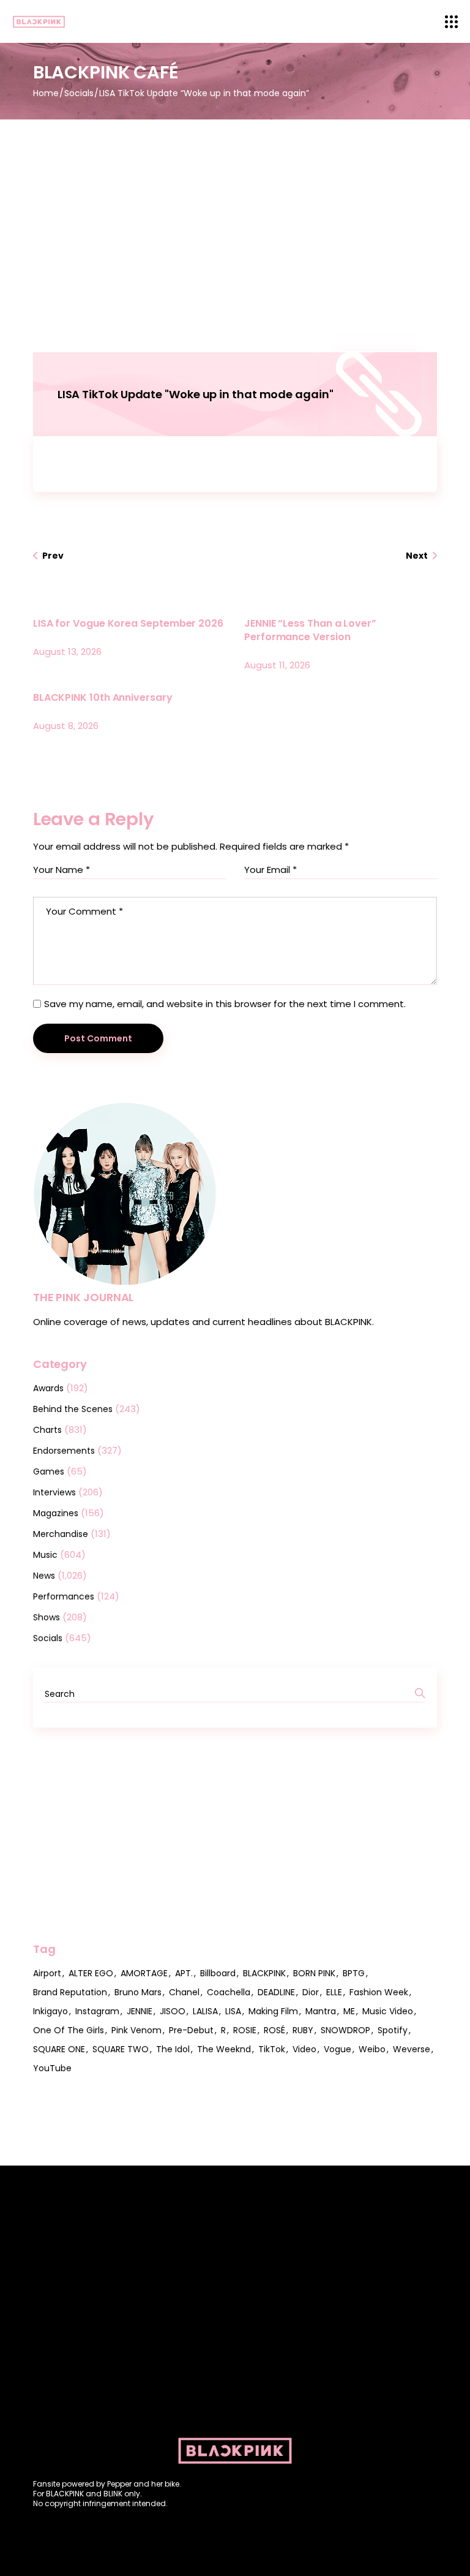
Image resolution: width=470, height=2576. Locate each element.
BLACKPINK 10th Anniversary (103, 697)
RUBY (303, 2030)
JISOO (173, 2011)
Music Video (388, 2011)
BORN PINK (314, 1973)
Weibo (372, 2049)
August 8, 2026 (66, 726)
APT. (184, 1973)
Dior (311, 1992)
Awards (48, 1388)
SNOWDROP (345, 2030)
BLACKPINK (264, 1973)
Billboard (218, 1973)
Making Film (273, 2011)
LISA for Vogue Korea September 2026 (128, 623)
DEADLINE (276, 1992)
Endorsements (64, 1451)
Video (304, 2049)
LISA (233, 2011)
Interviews (54, 1492)
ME (349, 2011)
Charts (47, 1430)
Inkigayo (50, 2011)
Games (49, 1471)
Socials (79, 93)
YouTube (52, 2068)
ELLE (334, 1992)
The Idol (173, 2049)
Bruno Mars (138, 1992)
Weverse (412, 2049)
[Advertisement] (235, 211)
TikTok (272, 2049)
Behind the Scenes (73, 1409)
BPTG (354, 1973)
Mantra (321, 2011)
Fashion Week (379, 1992)
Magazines (56, 1513)
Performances (64, 1596)
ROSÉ (274, 2030)
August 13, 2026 (67, 652)
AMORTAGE (144, 1973)
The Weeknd (224, 2049)
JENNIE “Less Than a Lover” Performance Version (310, 630)
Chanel (184, 1992)
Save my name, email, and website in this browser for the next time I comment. (225, 1004)
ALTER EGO (91, 1973)
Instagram (97, 2011)
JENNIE (140, 2011)
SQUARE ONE (59, 2049)
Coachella (229, 1992)
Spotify (393, 2030)
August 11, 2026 (277, 665)
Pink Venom (136, 2030)
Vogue (338, 2049)
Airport (47, 1973)
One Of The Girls (69, 2030)
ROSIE (245, 2030)
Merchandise (61, 1534)
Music (45, 1555)
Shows (47, 1617)
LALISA (205, 2011)
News (44, 1576)
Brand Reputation (70, 1992)
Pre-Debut (191, 2030)
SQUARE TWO (121, 2049)
